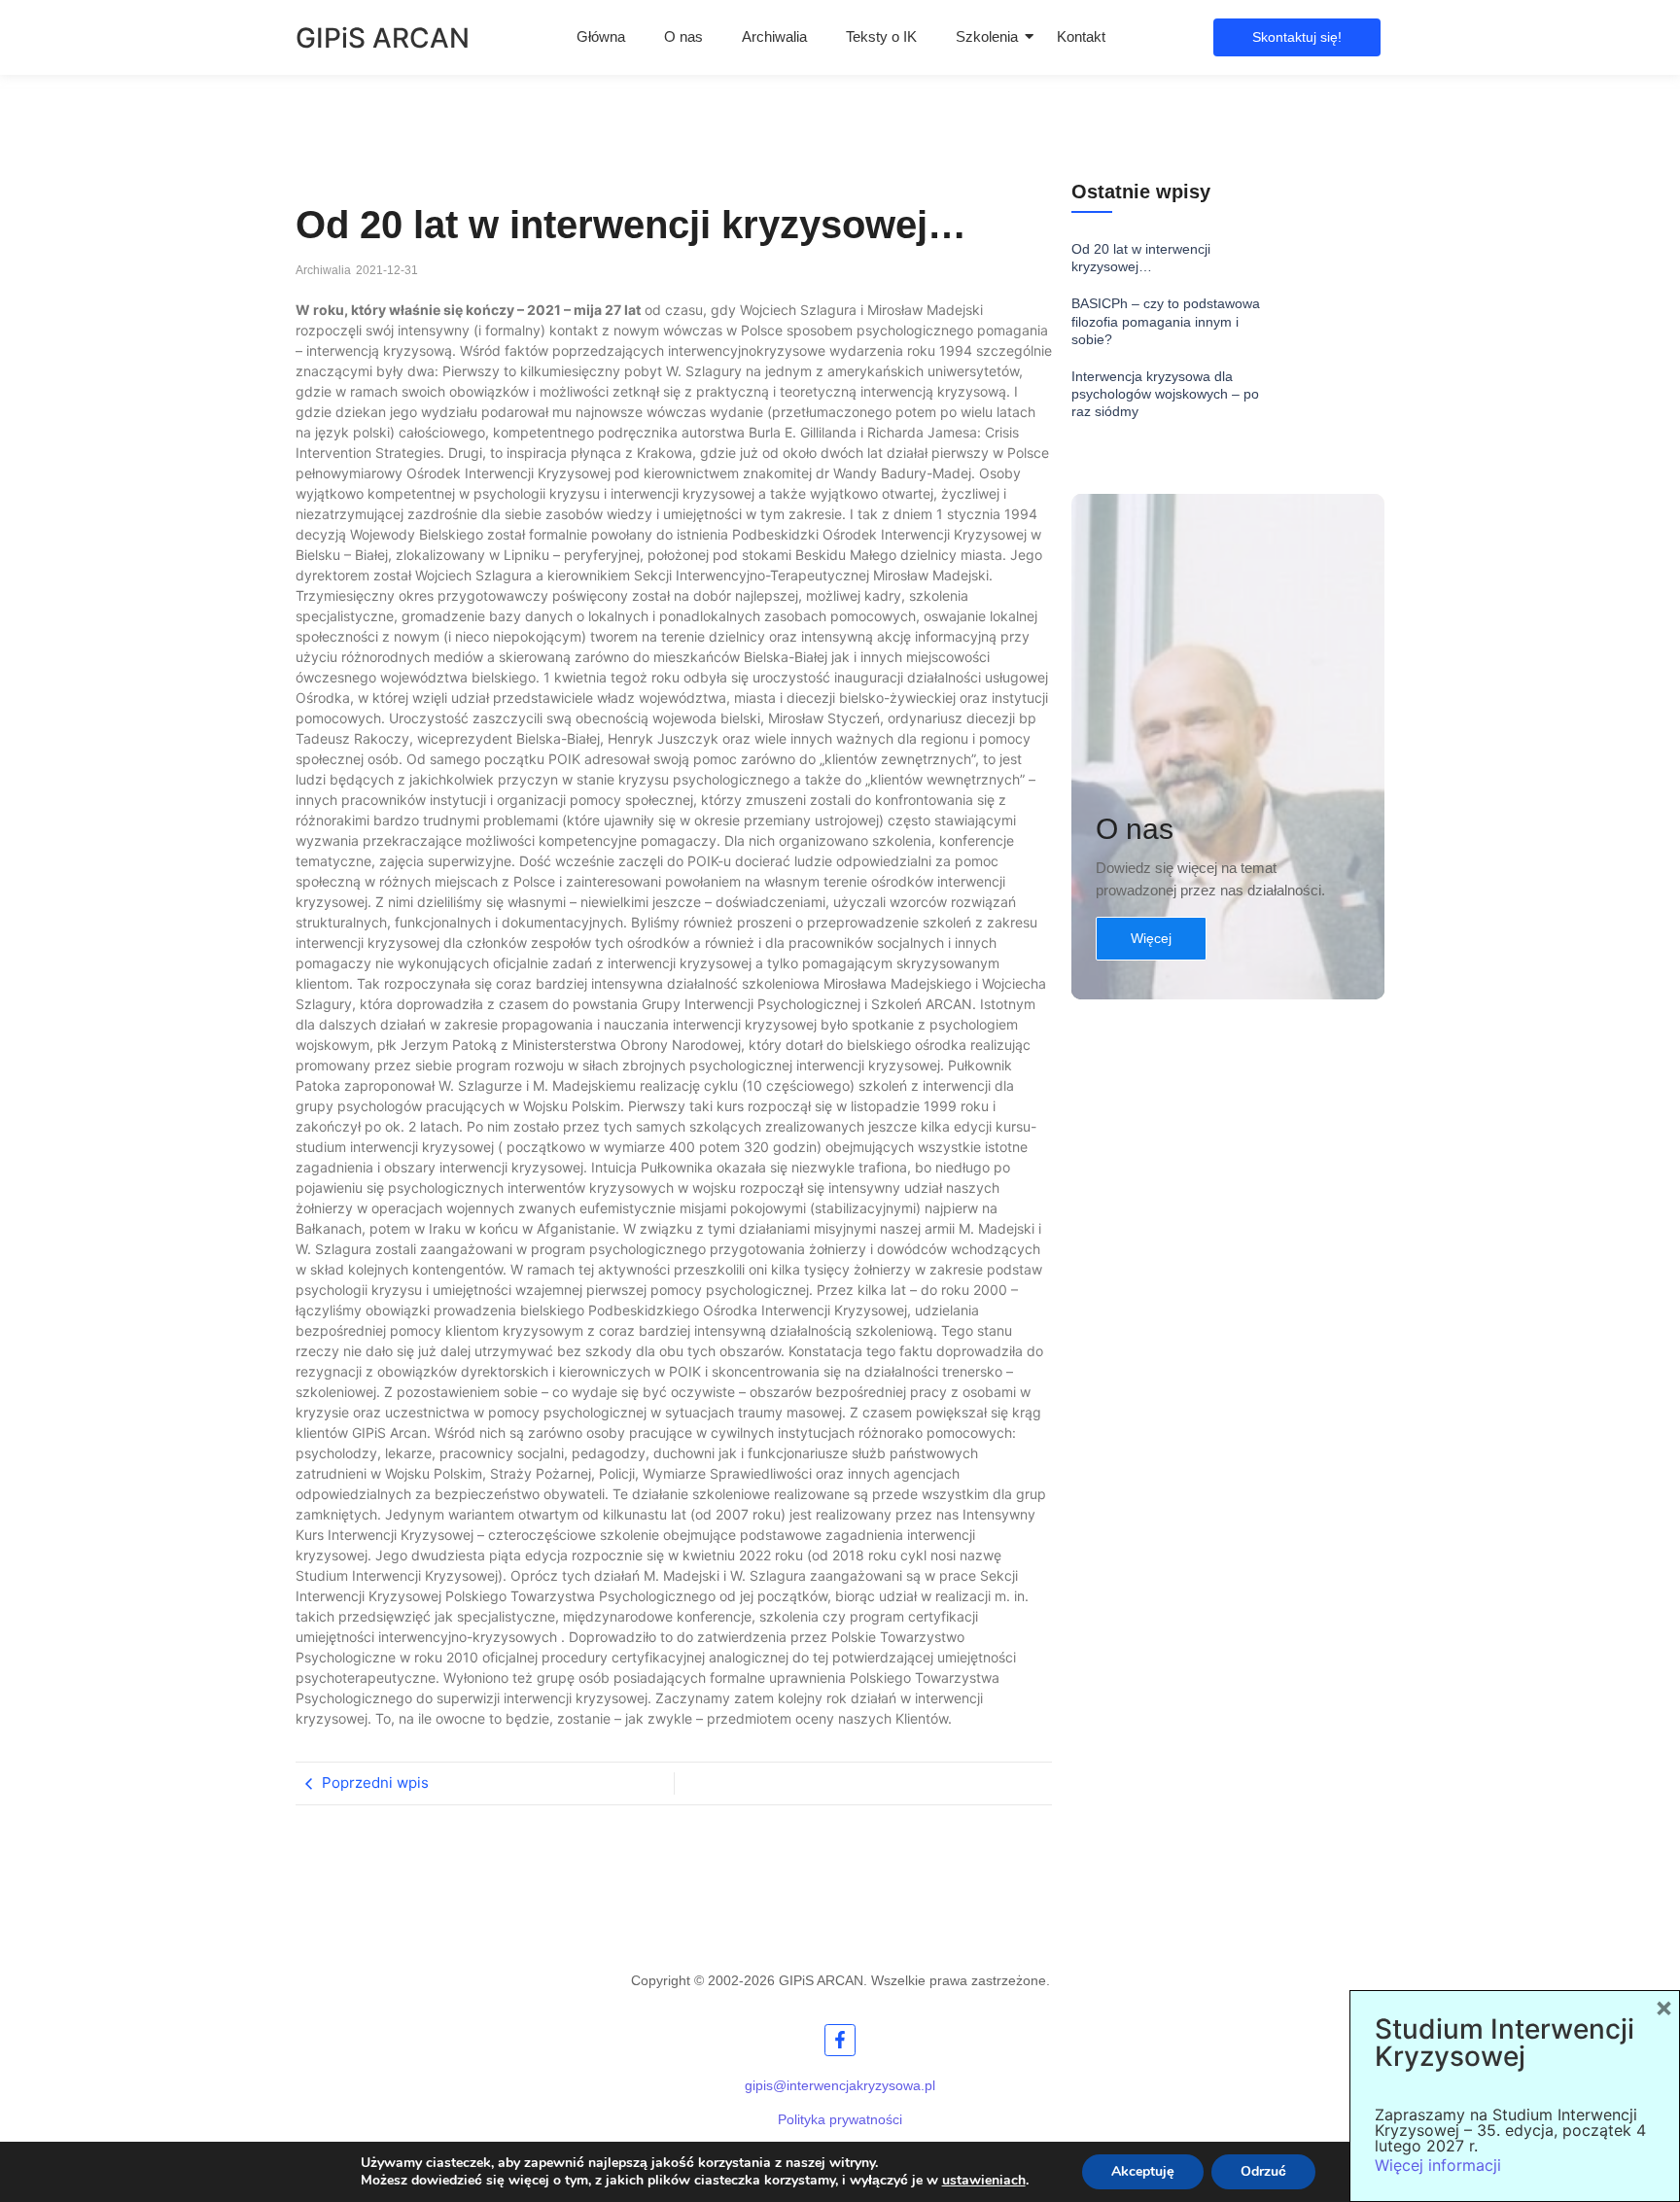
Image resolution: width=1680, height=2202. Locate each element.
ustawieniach (984, 2181)
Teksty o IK (881, 36)
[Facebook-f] (840, 2040)
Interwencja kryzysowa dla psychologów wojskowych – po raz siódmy (1165, 394)
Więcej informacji (1438, 2165)
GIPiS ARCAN (383, 38)
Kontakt (1081, 36)
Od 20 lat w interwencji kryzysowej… (1141, 258)
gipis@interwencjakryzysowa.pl (840, 2085)
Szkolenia (987, 36)
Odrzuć (1263, 2171)
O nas (683, 36)
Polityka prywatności (840, 2119)
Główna (601, 36)
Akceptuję (1143, 2171)
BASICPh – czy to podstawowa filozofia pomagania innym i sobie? (1166, 321)
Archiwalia (774, 36)
